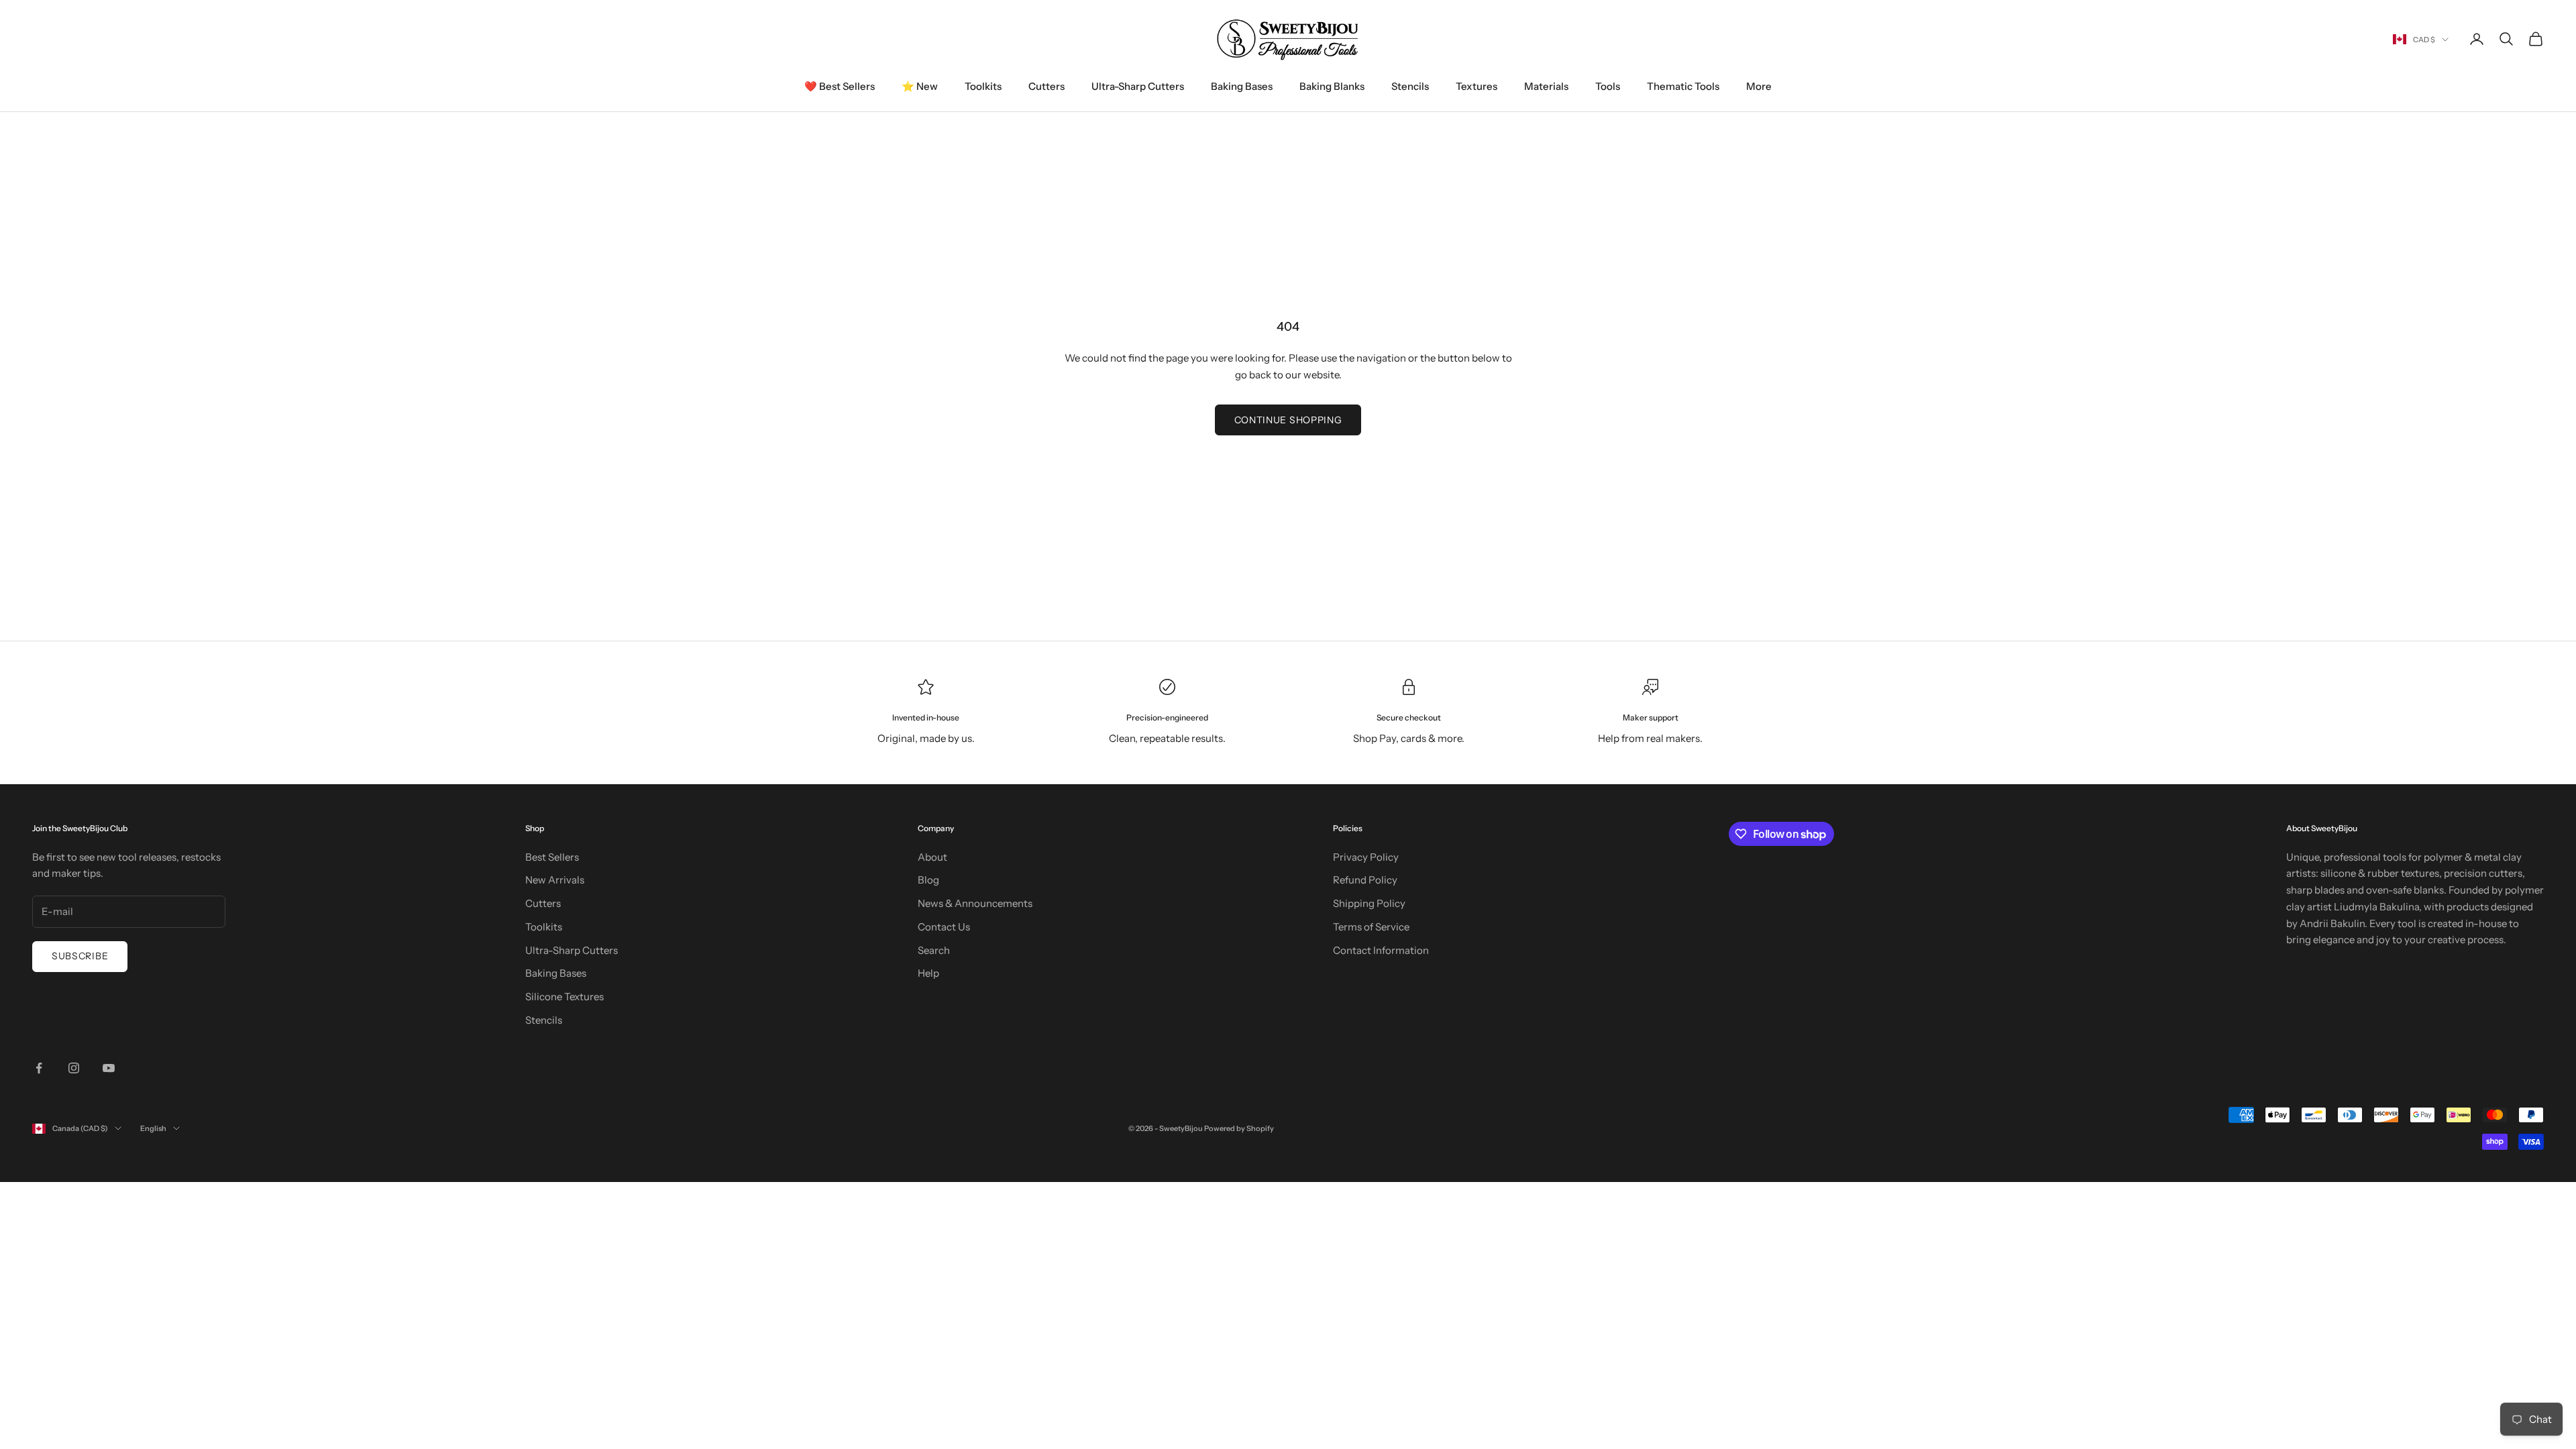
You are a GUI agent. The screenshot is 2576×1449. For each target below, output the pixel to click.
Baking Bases (1242, 86)
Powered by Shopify (1239, 1128)
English (153, 1128)
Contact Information (1381, 950)
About (932, 857)
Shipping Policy (1369, 903)
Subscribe (80, 956)
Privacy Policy (1366, 857)
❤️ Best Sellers (840, 86)
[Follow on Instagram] (74, 1068)
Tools (1608, 86)
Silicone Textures (565, 997)
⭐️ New (920, 86)
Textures (1477, 86)
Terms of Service (1371, 927)
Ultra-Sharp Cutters (1138, 86)
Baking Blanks (1332, 86)
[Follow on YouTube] (109, 1068)
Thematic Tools (1683, 86)
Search (934, 950)
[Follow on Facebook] (39, 1068)
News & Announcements (975, 903)
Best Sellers (552, 857)
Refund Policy (1365, 880)
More (1759, 86)
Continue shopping (1288, 420)
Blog (928, 880)
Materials (1546, 86)
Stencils (1410, 86)
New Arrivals (555, 880)
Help (928, 973)
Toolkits (983, 86)
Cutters (1046, 86)
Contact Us (944, 927)
